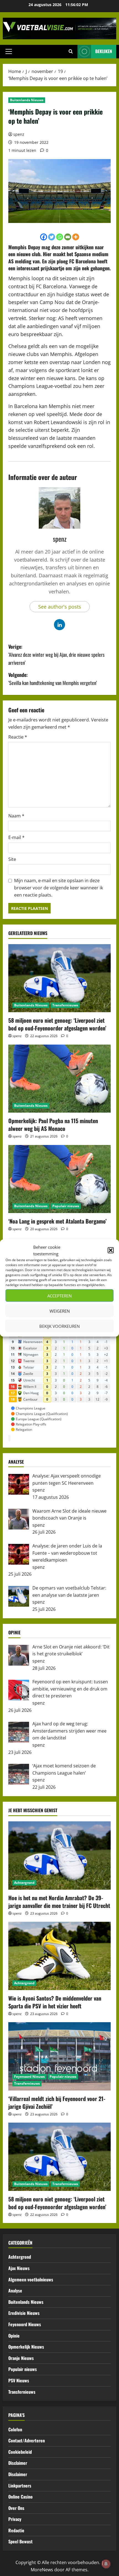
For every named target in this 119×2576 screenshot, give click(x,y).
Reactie (18, 737)
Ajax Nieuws (19, 2268)
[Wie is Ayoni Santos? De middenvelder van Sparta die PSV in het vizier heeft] (59, 1956)
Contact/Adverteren (27, 2440)
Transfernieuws (65, 1005)
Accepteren (59, 1295)
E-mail (16, 837)
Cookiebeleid (20, 2452)
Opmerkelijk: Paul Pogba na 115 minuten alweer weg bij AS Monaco (53, 1125)
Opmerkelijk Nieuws (26, 2347)
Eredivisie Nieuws (24, 2313)
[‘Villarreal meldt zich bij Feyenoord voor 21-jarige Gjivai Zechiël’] (59, 2056)
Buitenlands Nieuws (27, 100)
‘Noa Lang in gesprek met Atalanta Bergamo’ (57, 1221)
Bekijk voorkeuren (59, 1326)
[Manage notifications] (106, 2564)
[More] (76, 237)
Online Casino (20, 2497)
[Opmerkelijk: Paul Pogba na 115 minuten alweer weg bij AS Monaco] (59, 1079)
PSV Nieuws (19, 2380)
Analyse (15, 2291)
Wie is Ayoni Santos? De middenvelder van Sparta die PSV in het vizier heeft (55, 2002)
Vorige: (56, 655)
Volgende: (53, 679)
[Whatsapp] (60, 237)
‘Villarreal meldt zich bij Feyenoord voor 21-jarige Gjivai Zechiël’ (57, 2102)
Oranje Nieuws (21, 2358)
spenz (19, 134)
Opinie (14, 2336)
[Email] (68, 237)
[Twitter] (52, 237)
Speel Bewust (20, 2541)
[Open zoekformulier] (71, 51)
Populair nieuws (66, 1206)
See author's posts (60, 607)
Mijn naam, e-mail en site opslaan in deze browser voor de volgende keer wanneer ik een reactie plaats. (59, 888)
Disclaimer (18, 2463)
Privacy (15, 2519)
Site (12, 859)
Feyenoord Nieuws (29, 2077)
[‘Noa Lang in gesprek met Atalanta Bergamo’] (59, 1179)
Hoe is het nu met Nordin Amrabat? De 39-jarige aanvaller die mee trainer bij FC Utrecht (59, 1902)
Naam (16, 816)
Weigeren (60, 1311)
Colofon (15, 2429)
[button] (111, 1250)
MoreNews (42, 2570)
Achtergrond (24, 1883)
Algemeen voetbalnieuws (31, 2279)
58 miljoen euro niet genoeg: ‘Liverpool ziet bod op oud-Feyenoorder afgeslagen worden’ (57, 1024)
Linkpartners (20, 2486)
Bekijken (104, 51)
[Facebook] (44, 237)
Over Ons (16, 2508)
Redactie (16, 2530)
